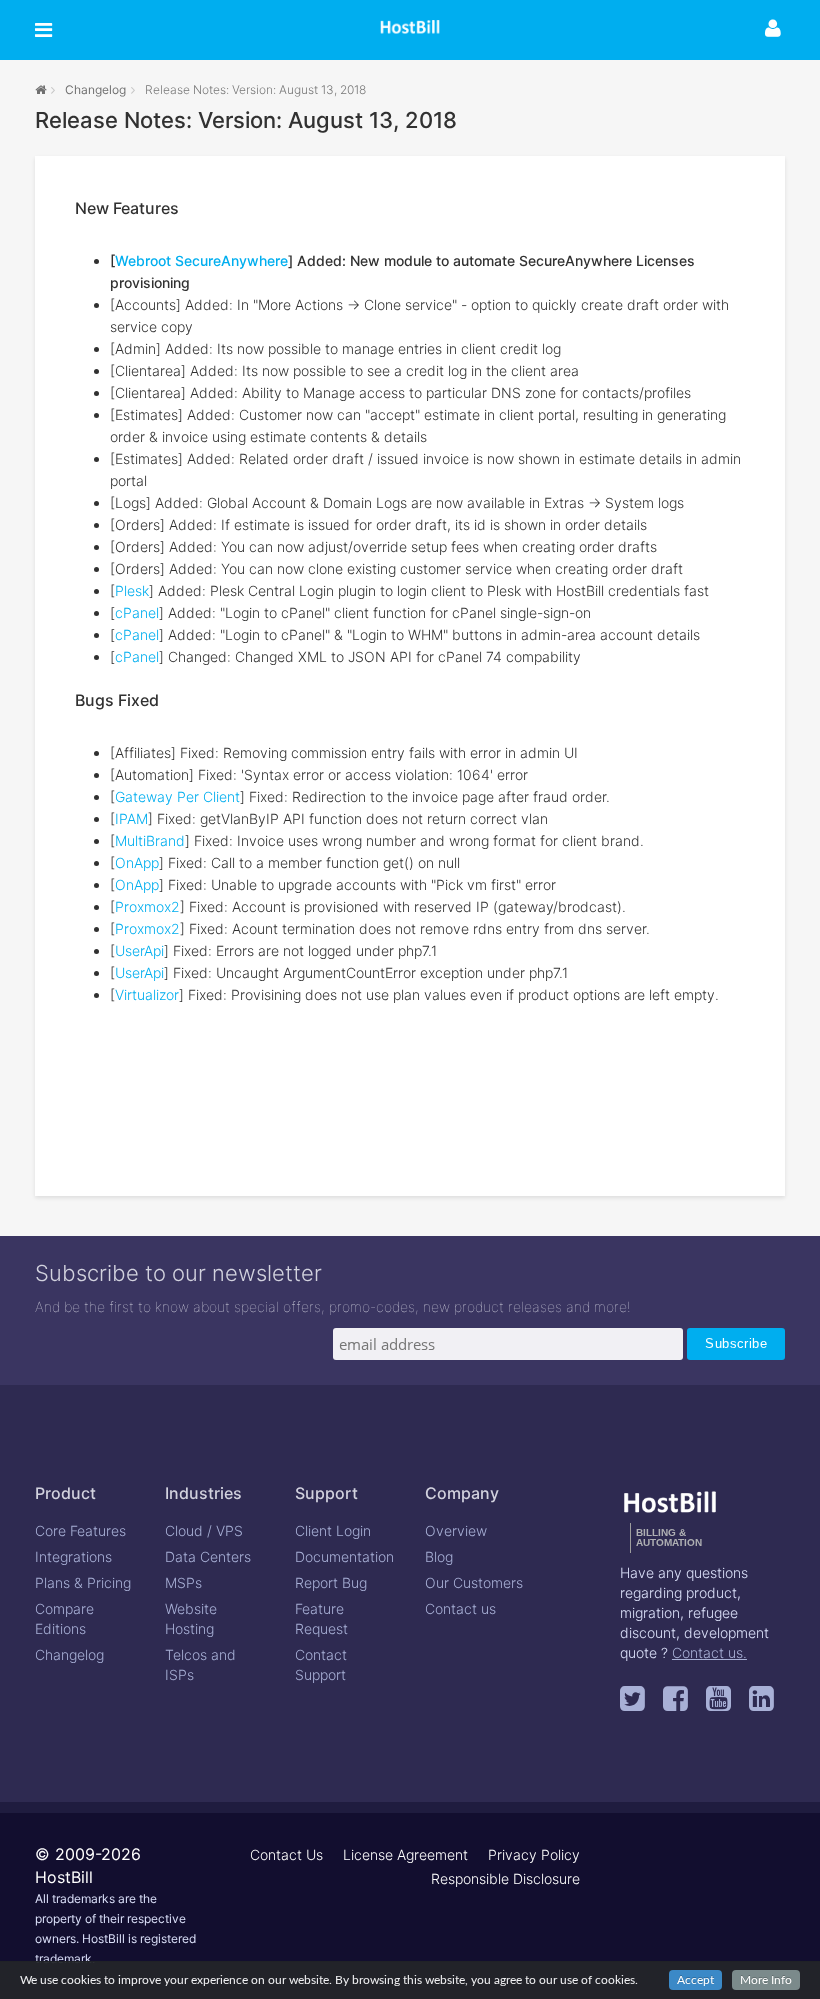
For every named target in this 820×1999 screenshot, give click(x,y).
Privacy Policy (534, 1854)
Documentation (344, 1556)
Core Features (80, 1530)
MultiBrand (150, 840)
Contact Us (286, 1854)
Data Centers (208, 1556)
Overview (456, 1530)
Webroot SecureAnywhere (201, 260)
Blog (439, 1556)
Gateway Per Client (177, 796)
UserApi (139, 950)
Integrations (73, 1556)
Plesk (132, 590)
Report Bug (331, 1582)
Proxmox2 (147, 906)
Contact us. (709, 1652)
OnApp (137, 862)
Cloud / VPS (204, 1530)
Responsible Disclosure (505, 1878)
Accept (695, 1980)
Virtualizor (147, 994)
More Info (766, 1980)
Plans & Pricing (83, 1582)
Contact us (460, 1608)
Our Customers (474, 1582)
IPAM (131, 818)
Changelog (95, 89)
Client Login (333, 1530)
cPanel (137, 612)
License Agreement (405, 1854)
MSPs (183, 1582)
